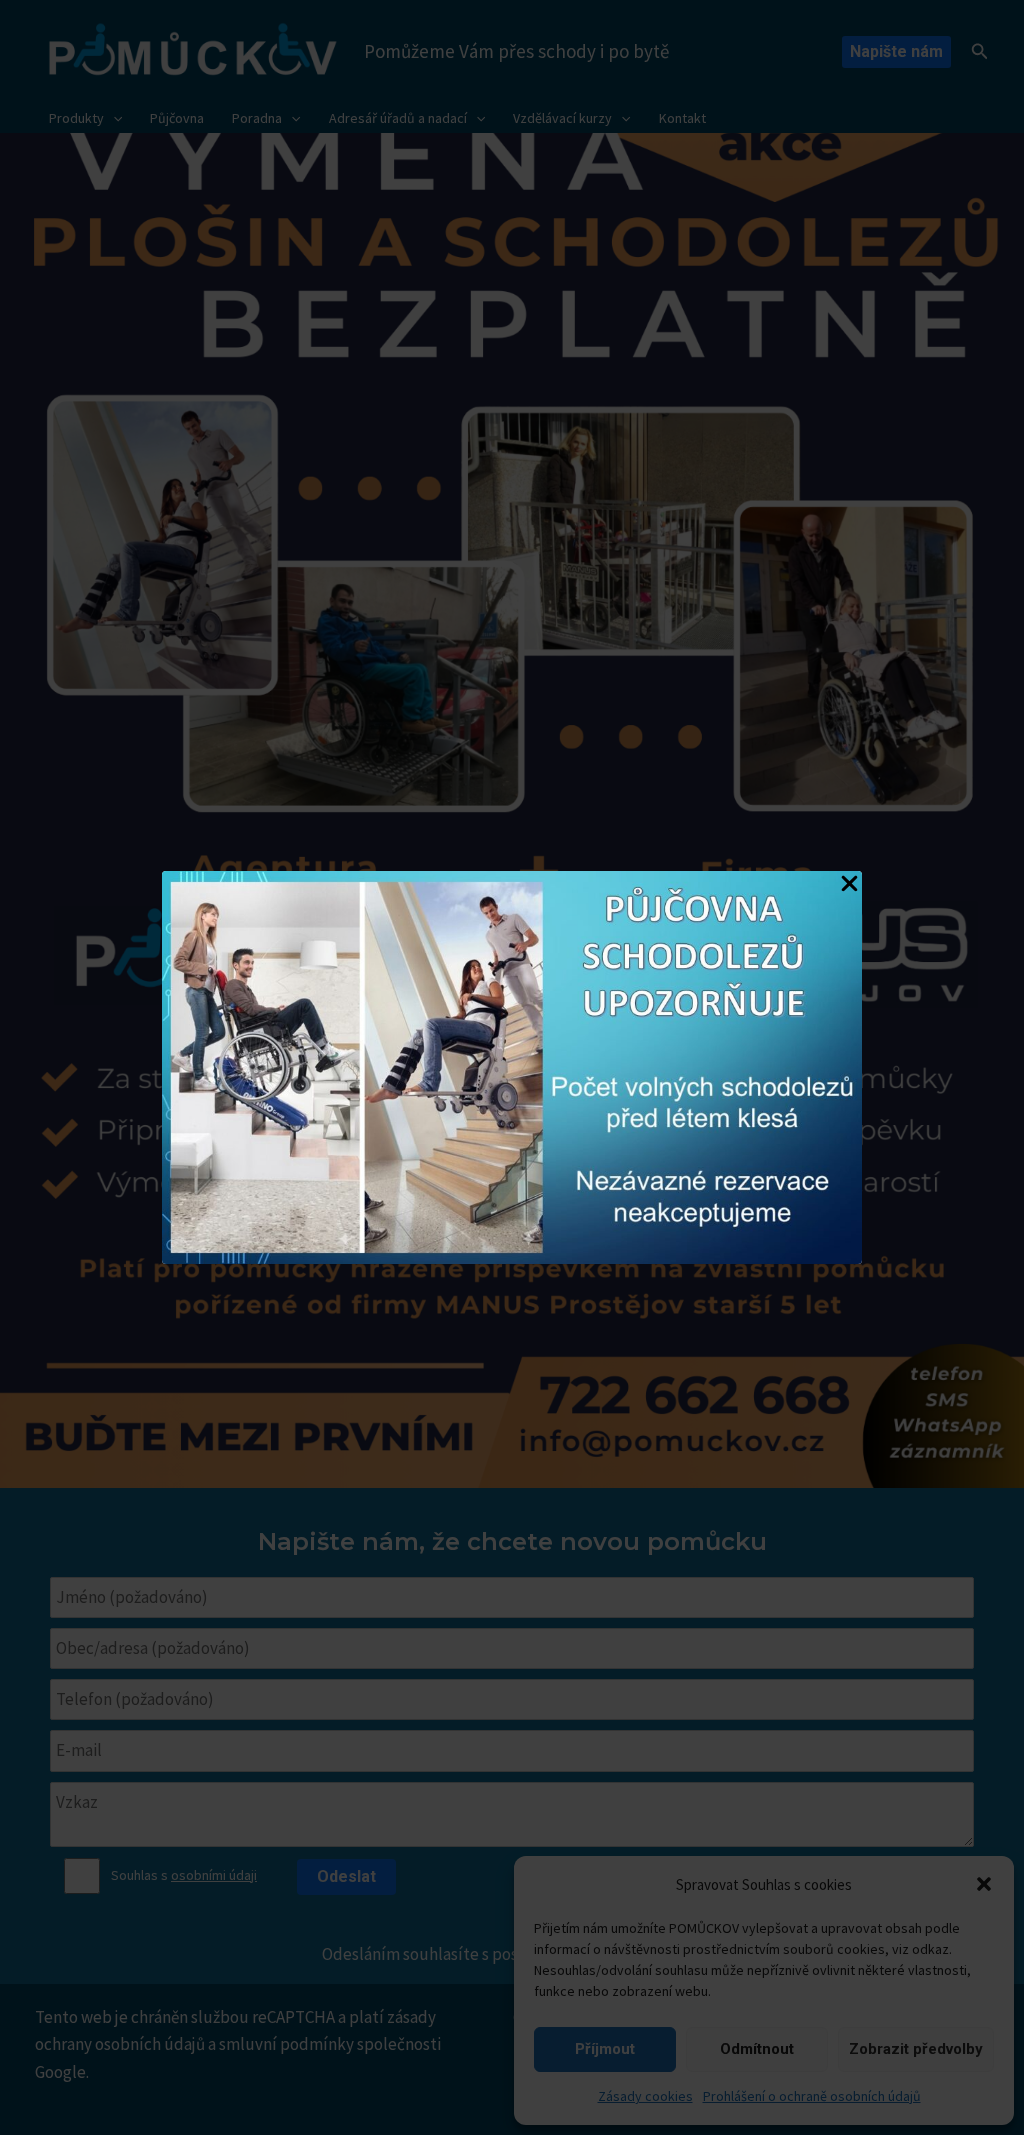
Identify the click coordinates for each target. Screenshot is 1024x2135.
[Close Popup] (849, 885)
